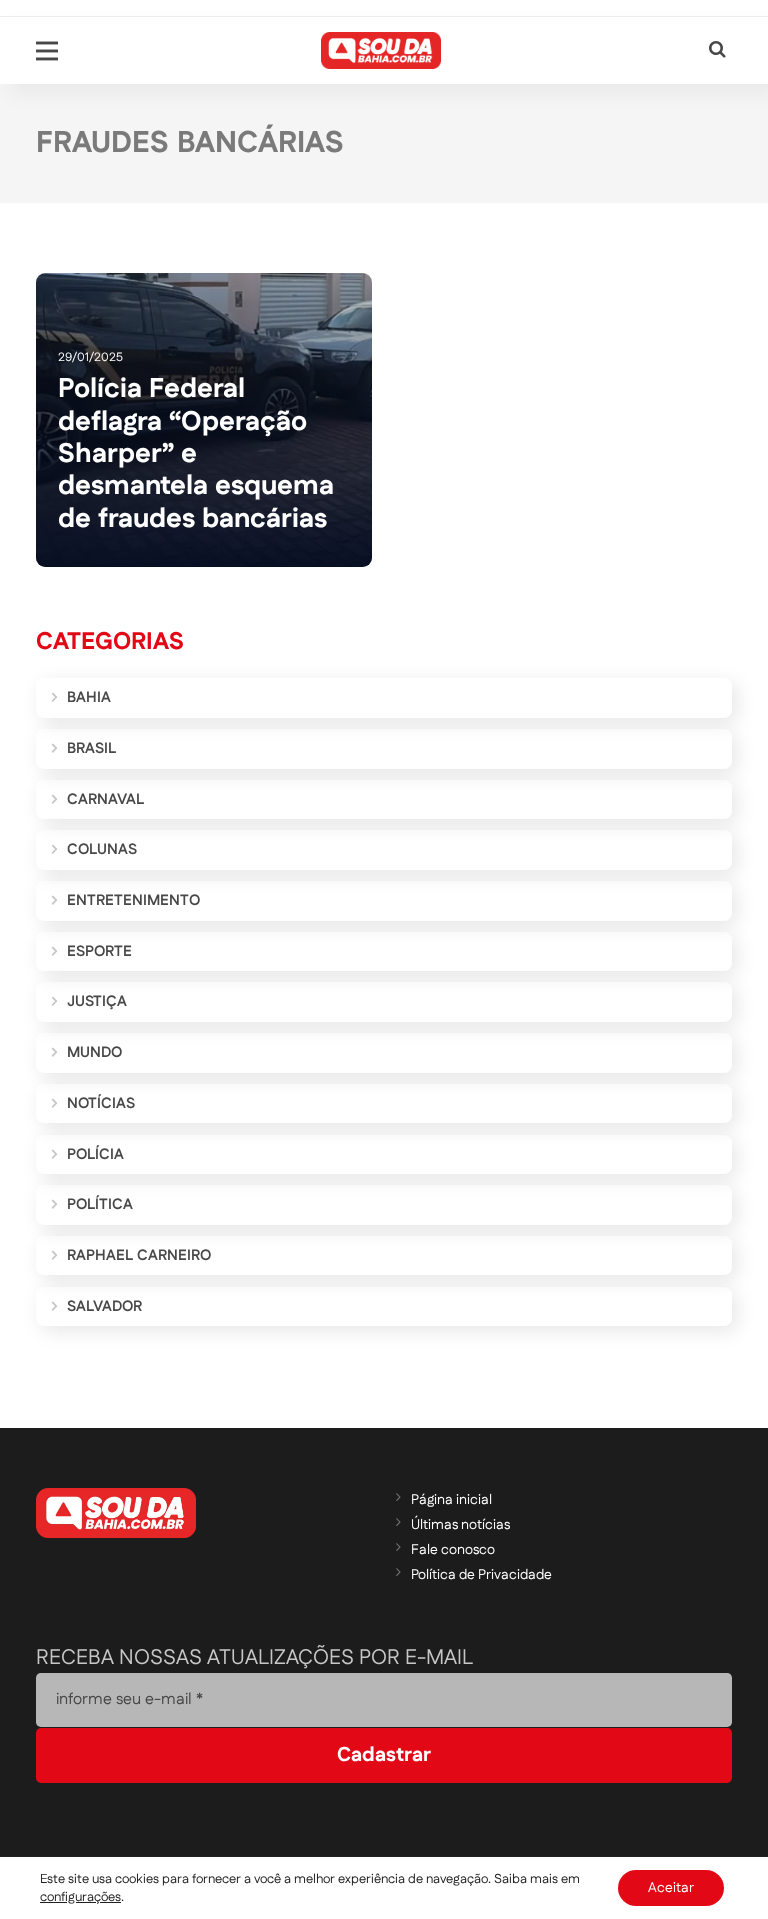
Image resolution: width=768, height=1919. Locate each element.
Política (100, 1204)
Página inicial (451, 1500)
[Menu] (47, 51)
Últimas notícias (460, 1525)
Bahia (89, 697)
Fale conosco (453, 1550)
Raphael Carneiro (139, 1255)
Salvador (104, 1306)
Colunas (102, 849)
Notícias (101, 1103)
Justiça (97, 1001)
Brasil (91, 748)
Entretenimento (133, 900)
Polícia (95, 1154)
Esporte (99, 951)
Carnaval (105, 799)
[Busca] (717, 50)
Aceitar (671, 1888)
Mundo (94, 1052)
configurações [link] (80, 1897)
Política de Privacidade (481, 1575)
